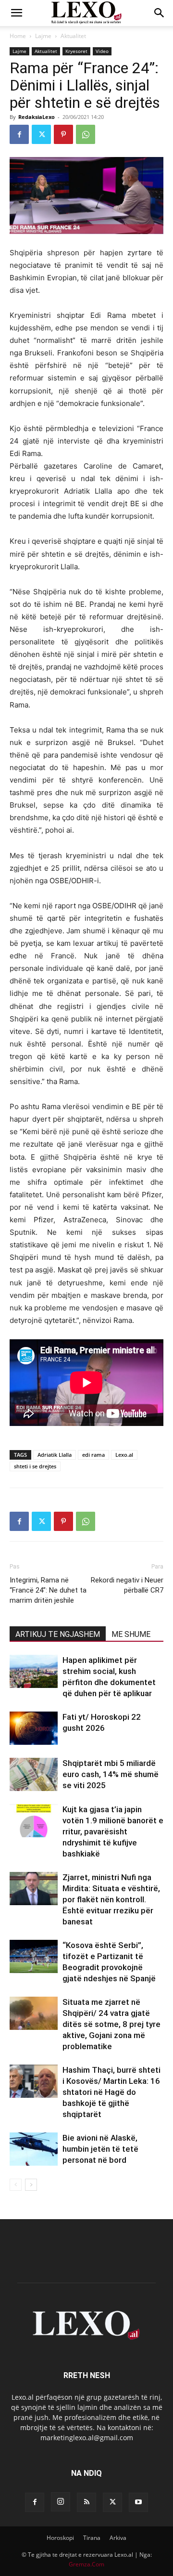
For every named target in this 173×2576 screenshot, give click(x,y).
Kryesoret (76, 51)
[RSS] (86, 2502)
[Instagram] (61, 2502)
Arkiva (118, 2538)
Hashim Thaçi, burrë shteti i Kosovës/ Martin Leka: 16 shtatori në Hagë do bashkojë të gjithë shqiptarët (111, 2092)
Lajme (43, 36)
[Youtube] (138, 2502)
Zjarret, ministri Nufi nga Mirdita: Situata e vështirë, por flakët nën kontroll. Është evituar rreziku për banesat (111, 1899)
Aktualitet (73, 36)
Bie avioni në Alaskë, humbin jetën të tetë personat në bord (100, 2149)
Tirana (92, 2538)
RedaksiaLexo (37, 117)
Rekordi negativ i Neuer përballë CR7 (127, 1585)
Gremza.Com (86, 2564)
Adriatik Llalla (55, 1455)
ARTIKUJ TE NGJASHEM (58, 1634)
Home (18, 36)
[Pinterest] (63, 134)
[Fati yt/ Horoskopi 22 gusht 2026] (34, 1728)
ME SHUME (131, 1634)
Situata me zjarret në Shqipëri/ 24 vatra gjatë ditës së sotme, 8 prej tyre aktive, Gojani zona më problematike (111, 2024)
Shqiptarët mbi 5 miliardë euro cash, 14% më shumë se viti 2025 (111, 1774)
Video (102, 51)
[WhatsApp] (86, 134)
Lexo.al (124, 1455)
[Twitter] (41, 134)
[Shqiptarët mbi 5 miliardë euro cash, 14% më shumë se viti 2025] (34, 1774)
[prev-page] (16, 2185)
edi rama (93, 1455)
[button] (16, 13)
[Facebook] (19, 134)
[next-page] (31, 2185)
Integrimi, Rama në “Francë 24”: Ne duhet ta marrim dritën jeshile (48, 1590)
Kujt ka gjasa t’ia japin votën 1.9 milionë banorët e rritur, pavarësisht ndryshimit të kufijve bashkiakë (113, 1831)
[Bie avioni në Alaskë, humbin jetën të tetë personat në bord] (34, 2149)
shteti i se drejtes (35, 1466)
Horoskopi (60, 2538)
